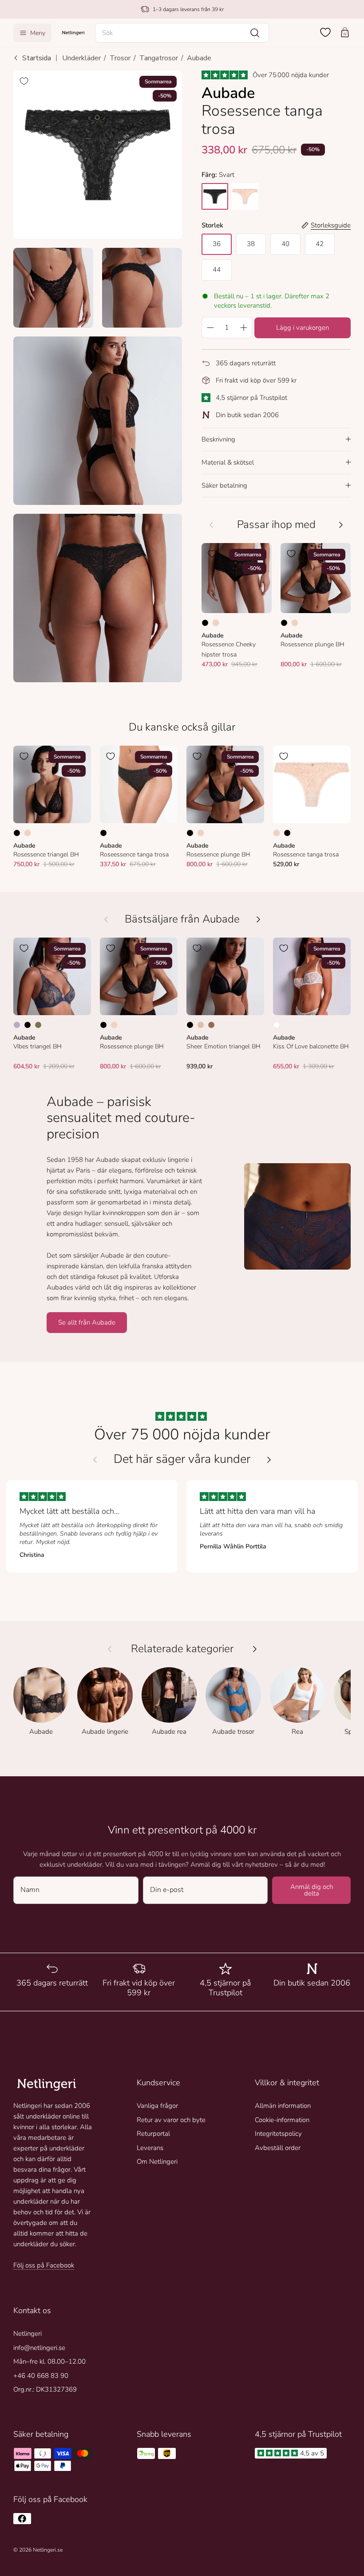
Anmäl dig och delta (312, 1890)
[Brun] (211, 1025)
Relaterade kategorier (182, 1649)
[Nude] (216, 623)
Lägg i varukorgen (303, 328)
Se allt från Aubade (87, 1322)
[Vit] (277, 1025)
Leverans (150, 2148)
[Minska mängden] (210, 328)
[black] (215, 196)
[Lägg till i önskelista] (24, 81)
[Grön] (38, 1025)
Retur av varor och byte (171, 2120)
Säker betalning (224, 485)
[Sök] (255, 33)
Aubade (199, 58)
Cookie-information (282, 2120)
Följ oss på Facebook (44, 2265)
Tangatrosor (159, 58)
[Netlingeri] (73, 33)
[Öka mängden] (244, 328)
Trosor (120, 58)
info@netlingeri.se (39, 2348)
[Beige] (201, 1025)
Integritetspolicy (278, 2134)
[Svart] (205, 623)
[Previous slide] (95, 1460)
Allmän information (283, 2106)
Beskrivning (218, 439)
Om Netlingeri (157, 2162)
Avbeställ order (278, 2148)
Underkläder (81, 58)
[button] (182, 33)
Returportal (153, 2134)
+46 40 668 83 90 (41, 2376)
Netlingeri (28, 2334)
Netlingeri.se (48, 2550)
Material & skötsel (228, 462)
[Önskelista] (325, 32)
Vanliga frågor (157, 2106)
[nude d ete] (245, 196)
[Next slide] (269, 1460)
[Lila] (17, 1025)
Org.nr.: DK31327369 (45, 2389)
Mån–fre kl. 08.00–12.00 (49, 2361)
